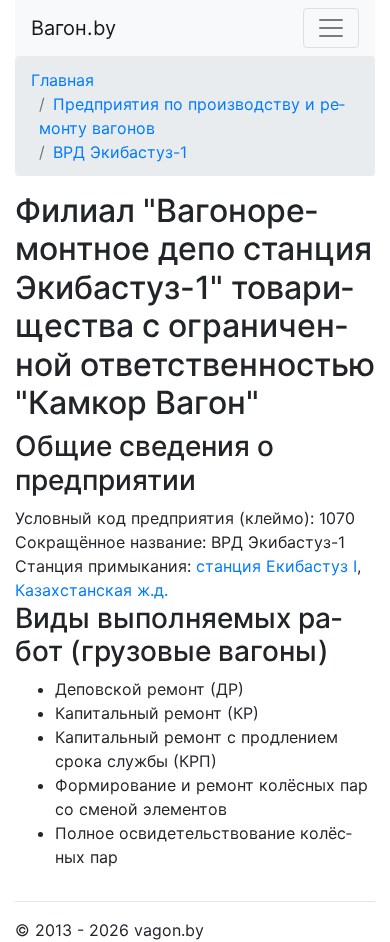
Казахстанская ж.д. (91, 590)
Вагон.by (73, 28)
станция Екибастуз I (276, 566)
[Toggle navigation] (331, 28)
